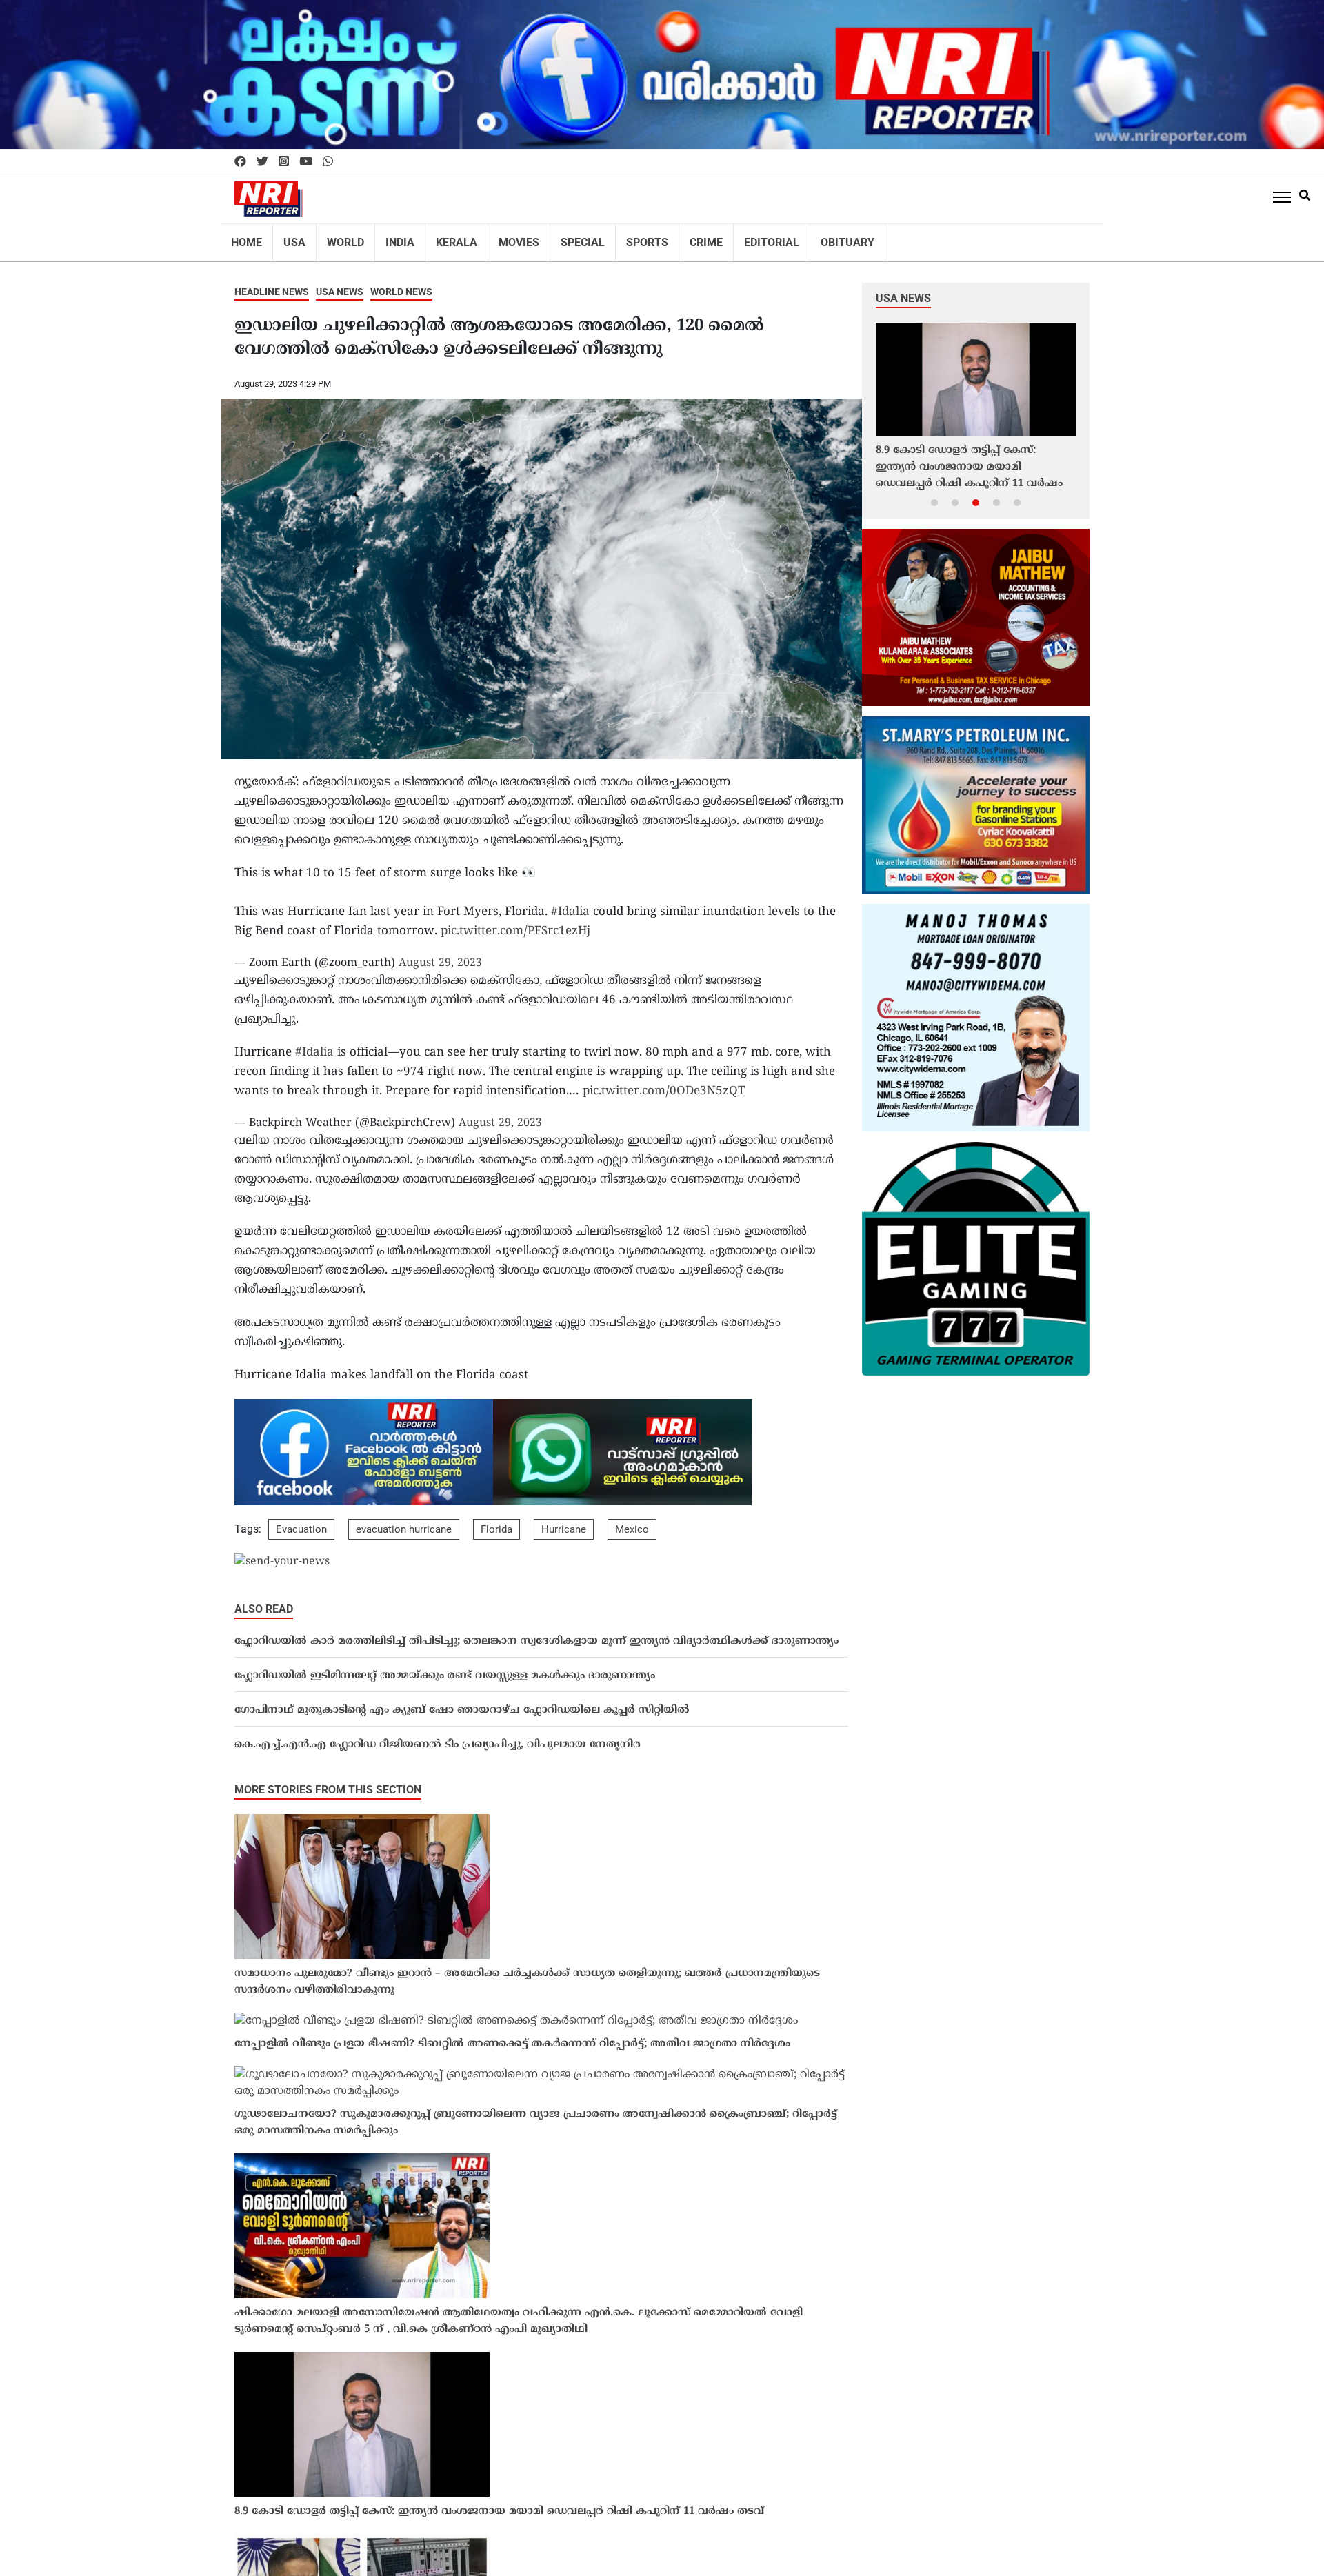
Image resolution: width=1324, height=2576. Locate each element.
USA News (340, 283)
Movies (496, 238)
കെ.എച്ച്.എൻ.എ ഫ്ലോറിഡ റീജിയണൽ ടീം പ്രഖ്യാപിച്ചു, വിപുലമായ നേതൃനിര (438, 1736)
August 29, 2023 (440, 954)
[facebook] (240, 162)
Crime (669, 238)
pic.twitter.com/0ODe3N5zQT (664, 1083)
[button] (934, 493)
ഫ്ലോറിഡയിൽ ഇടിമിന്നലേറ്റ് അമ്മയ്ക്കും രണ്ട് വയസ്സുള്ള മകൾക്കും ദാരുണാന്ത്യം (445, 1667)
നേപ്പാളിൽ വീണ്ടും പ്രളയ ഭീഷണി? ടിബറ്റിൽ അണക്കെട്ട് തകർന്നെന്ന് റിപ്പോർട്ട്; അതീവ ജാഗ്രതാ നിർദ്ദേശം (512, 2035)
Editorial (729, 238)
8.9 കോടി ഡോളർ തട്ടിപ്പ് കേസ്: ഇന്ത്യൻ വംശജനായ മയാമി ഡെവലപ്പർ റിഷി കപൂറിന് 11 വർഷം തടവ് (499, 2503)
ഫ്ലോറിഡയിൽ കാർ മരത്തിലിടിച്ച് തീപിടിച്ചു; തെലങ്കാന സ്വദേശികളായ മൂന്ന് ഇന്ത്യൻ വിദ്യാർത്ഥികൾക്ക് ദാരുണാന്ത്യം (536, 1632)
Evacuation (301, 1520)
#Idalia (570, 903)
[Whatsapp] (328, 162)
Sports (614, 238)
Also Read (264, 1600)
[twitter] (262, 162)
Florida (496, 1520)
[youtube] (306, 162)
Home (245, 238)
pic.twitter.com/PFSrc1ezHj (515, 923)
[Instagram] (284, 162)
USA (289, 238)
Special (554, 238)
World (337, 238)
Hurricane (564, 1520)
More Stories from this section (328, 1781)
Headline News (272, 283)
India (387, 238)
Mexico (632, 1520)
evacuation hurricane (404, 1520)
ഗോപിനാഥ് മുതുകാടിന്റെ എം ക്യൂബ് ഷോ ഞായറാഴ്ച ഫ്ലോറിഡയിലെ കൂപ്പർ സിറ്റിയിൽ (462, 1701)
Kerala (439, 238)
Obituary (798, 238)
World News (401, 283)
